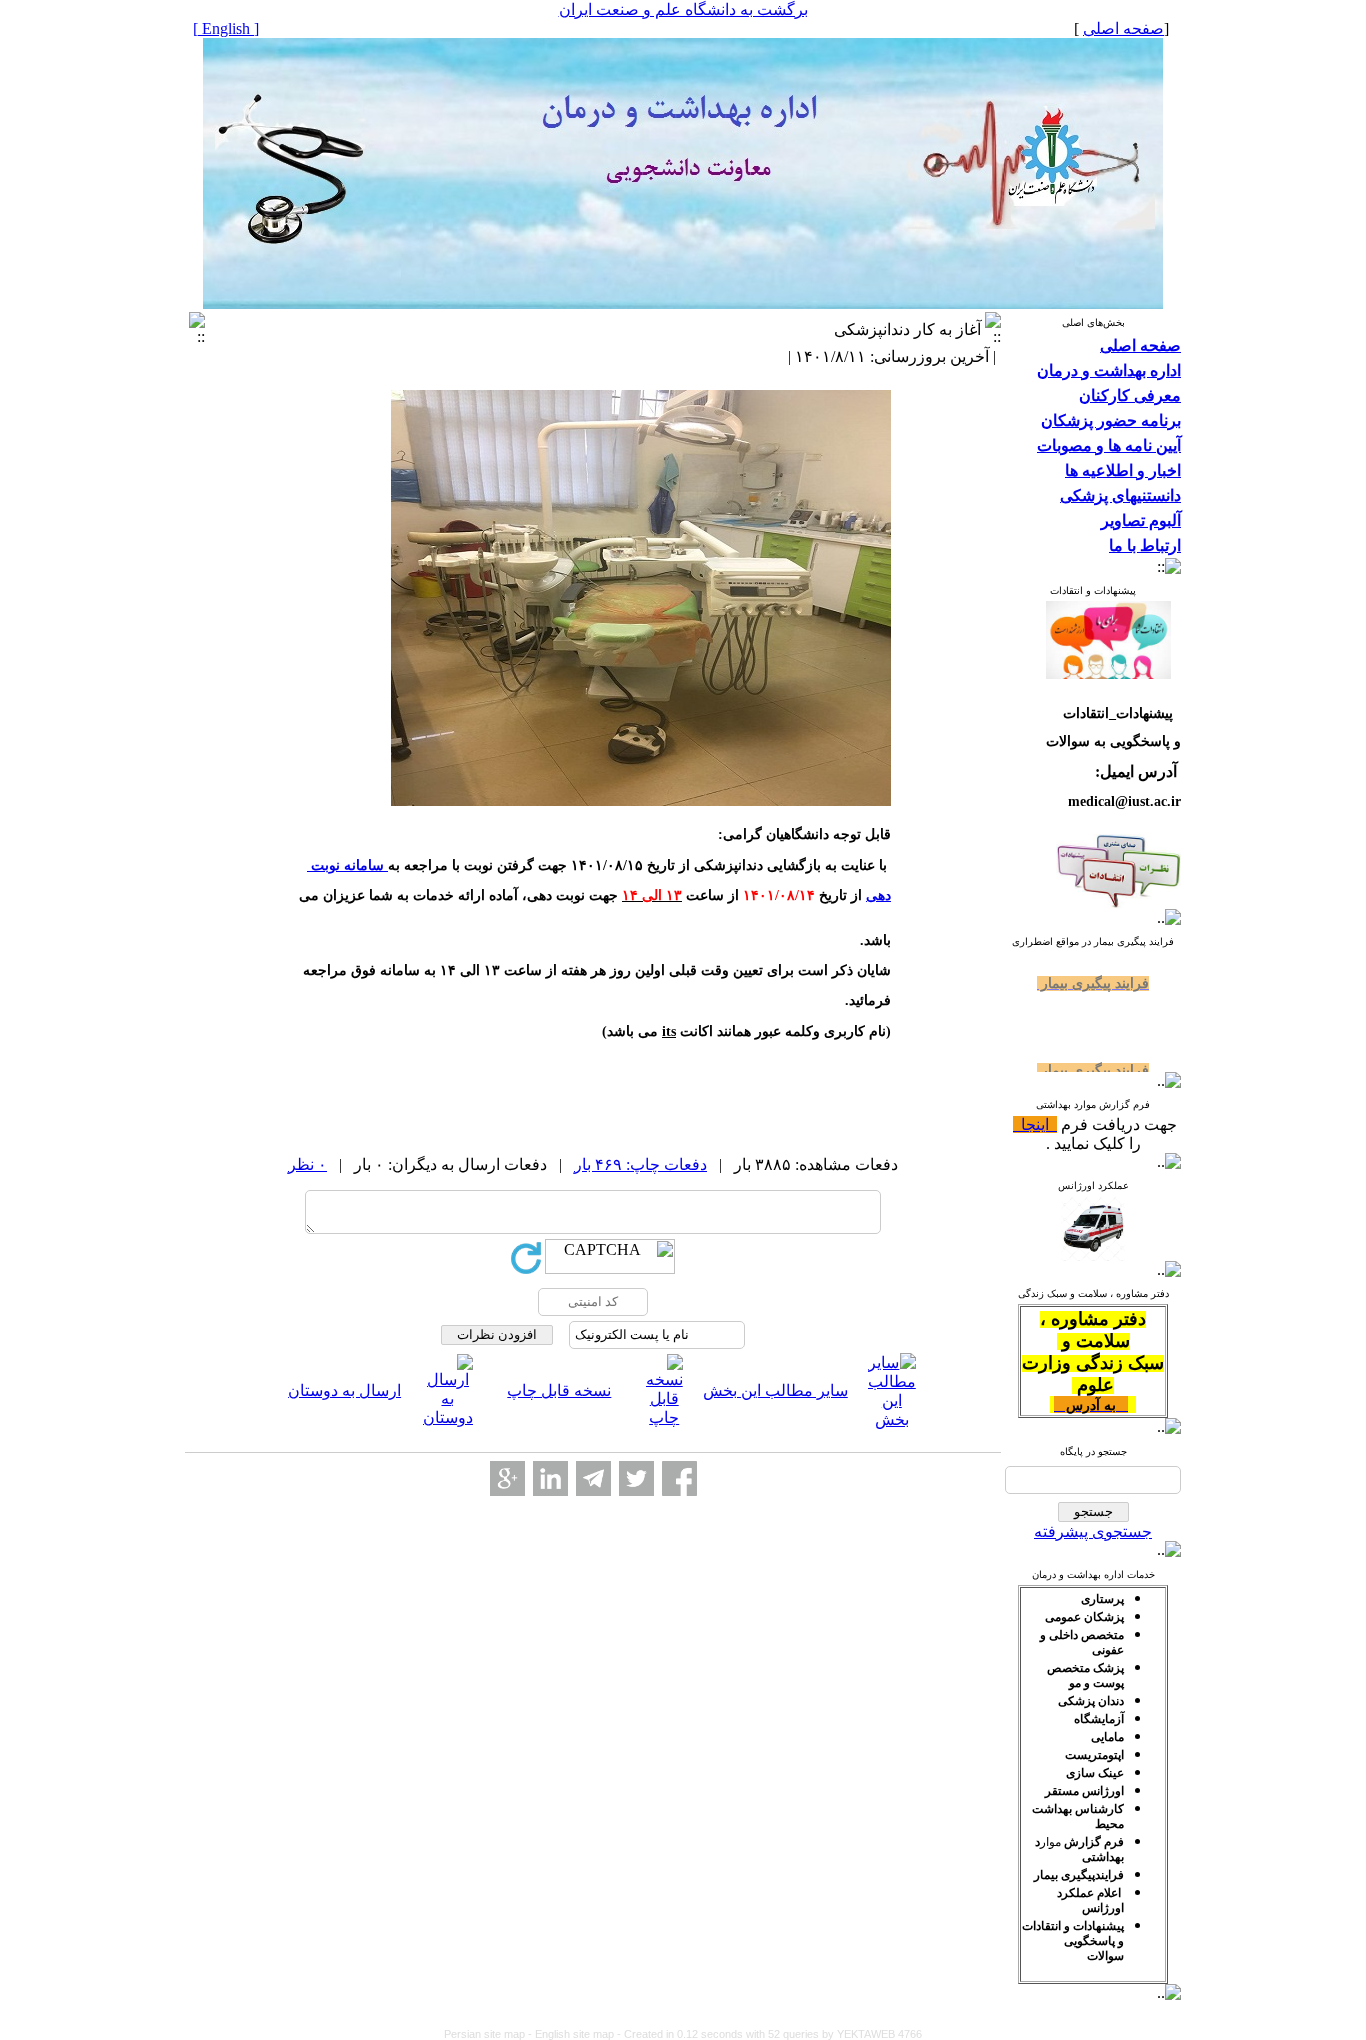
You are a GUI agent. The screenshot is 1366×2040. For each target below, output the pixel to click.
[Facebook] (679, 1478)
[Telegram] (593, 1478)
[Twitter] (636, 1478)
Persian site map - (489, 2034)
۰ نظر (307, 1164)
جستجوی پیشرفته (1093, 1531)
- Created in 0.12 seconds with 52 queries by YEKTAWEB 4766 (769, 2034)
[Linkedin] (550, 1478)
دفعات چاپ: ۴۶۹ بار (640, 1164)
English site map (576, 2034)
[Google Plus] (507, 1478)
